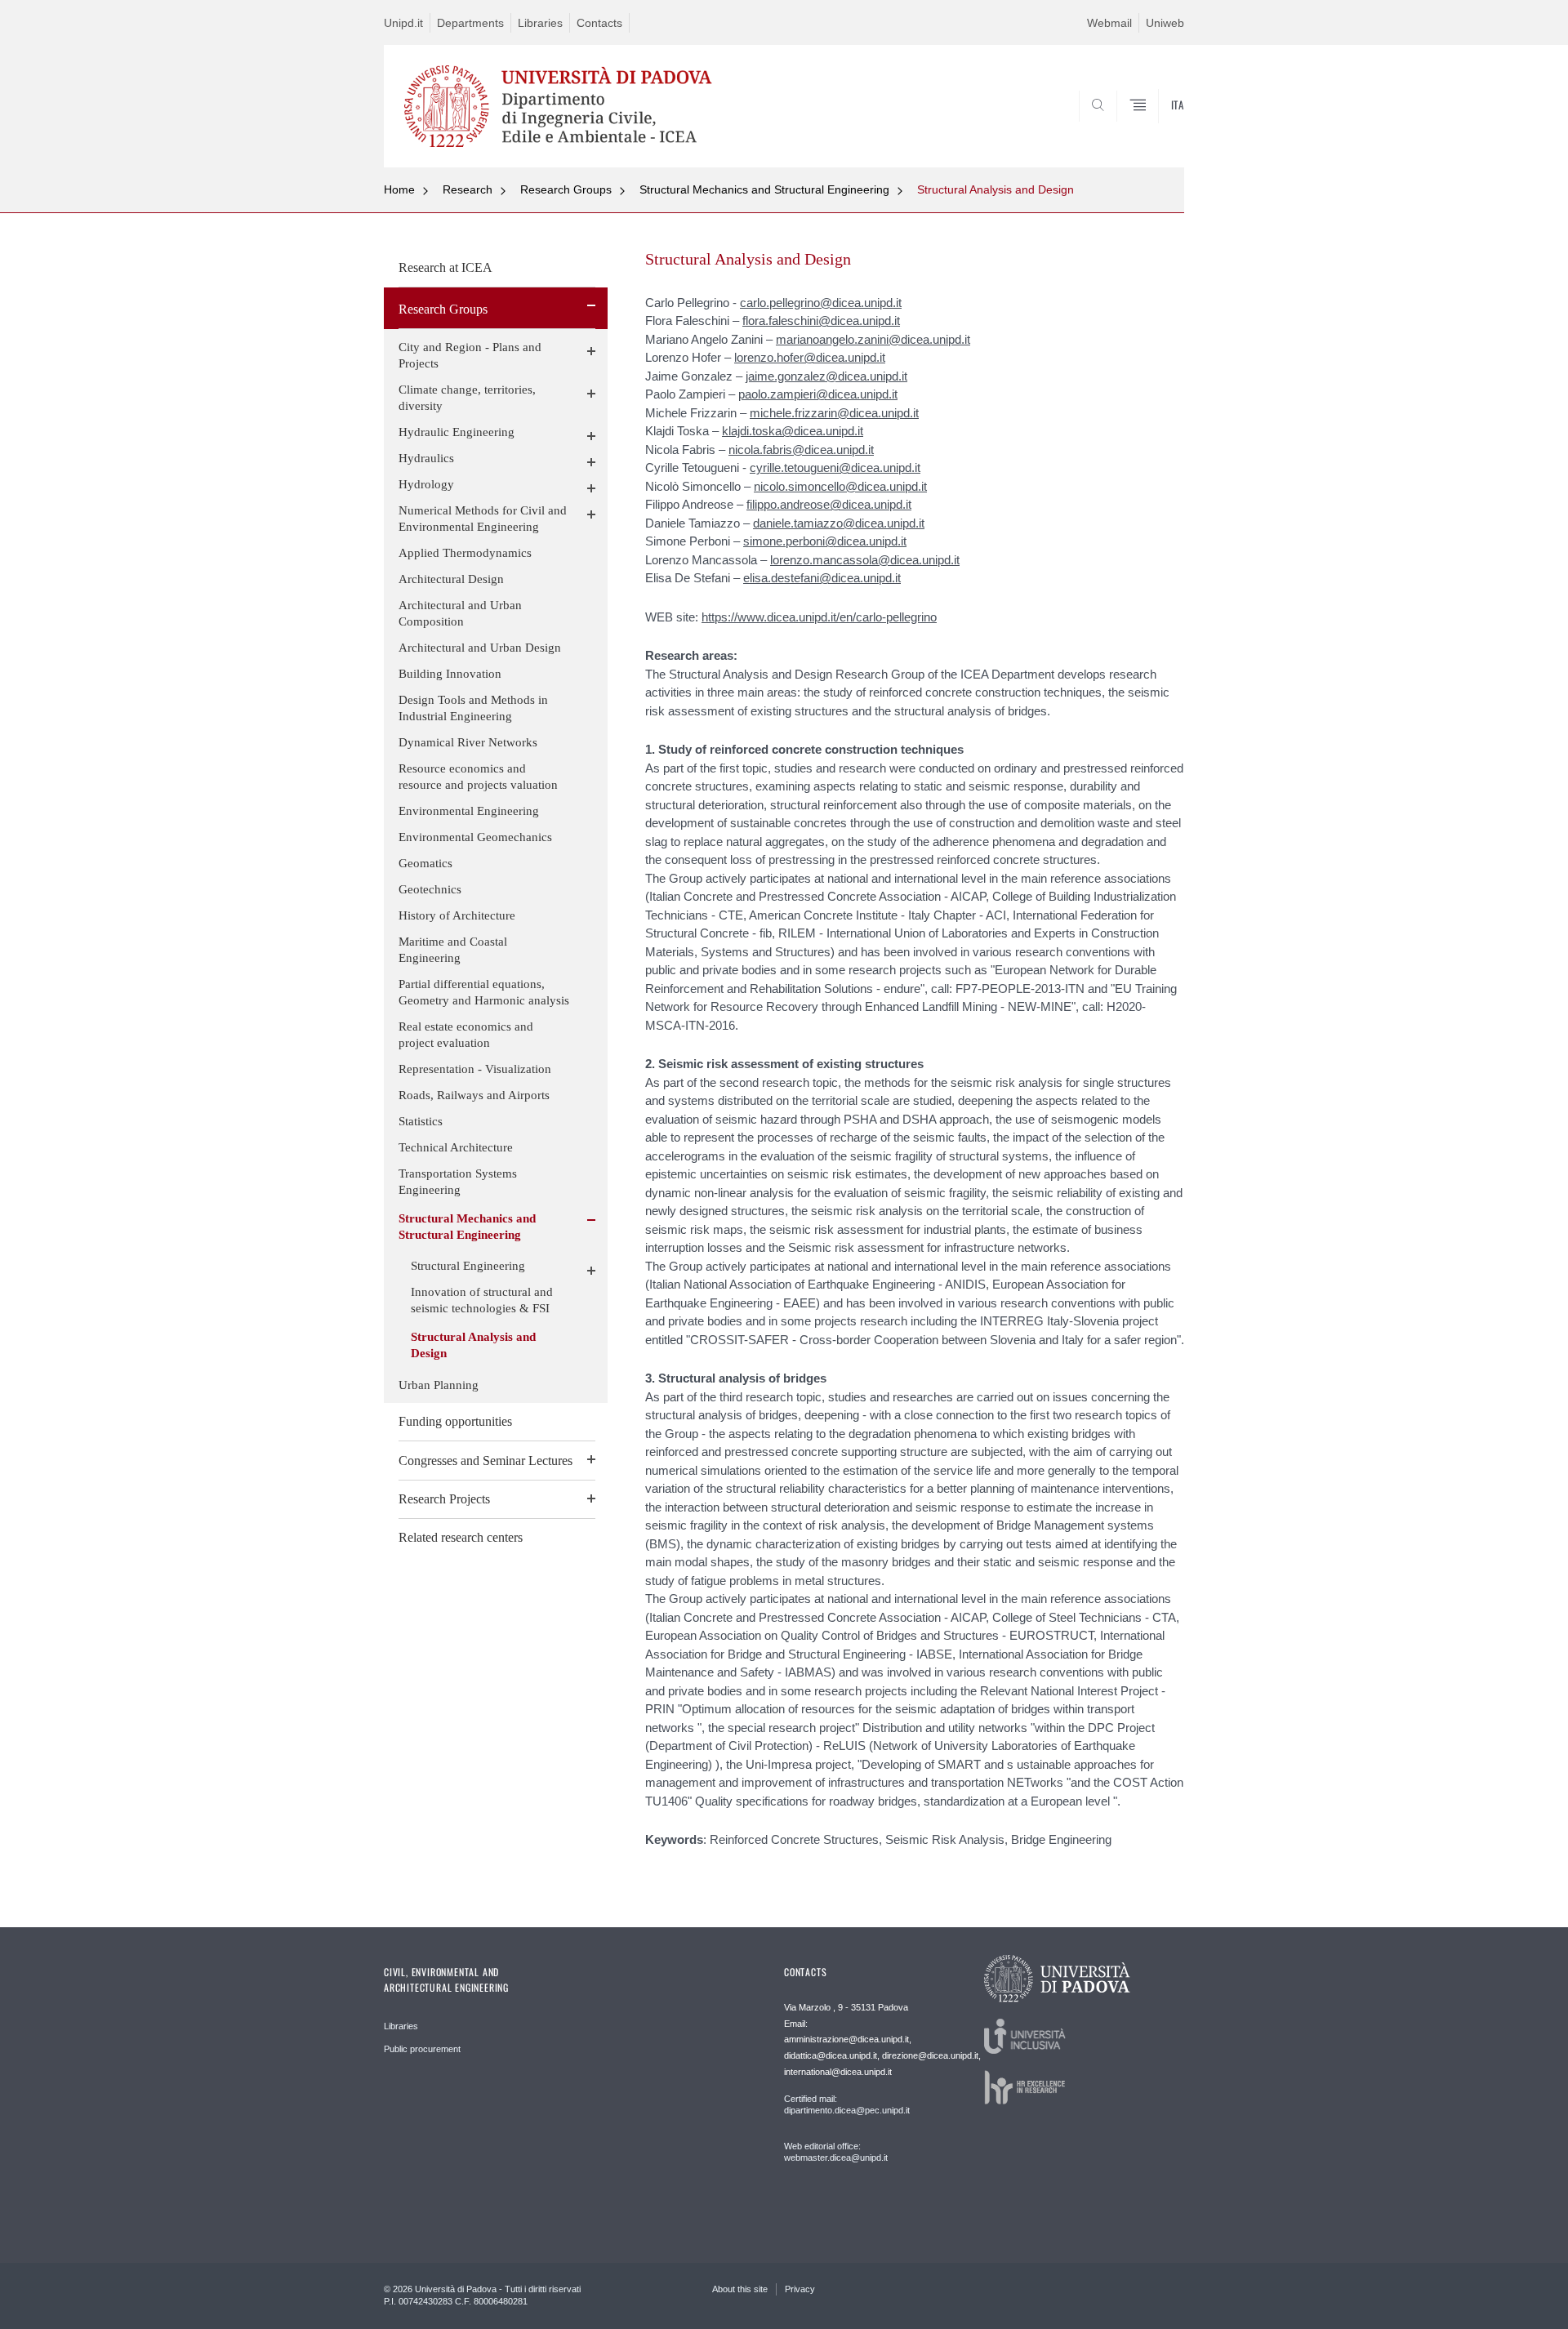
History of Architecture (457, 915)
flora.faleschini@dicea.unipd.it (821, 321)
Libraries (540, 23)
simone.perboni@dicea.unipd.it (825, 541)
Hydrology (426, 484)
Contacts (599, 23)
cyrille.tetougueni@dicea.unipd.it (835, 468)
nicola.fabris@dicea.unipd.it (801, 450)
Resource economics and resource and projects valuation (478, 777)
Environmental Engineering (469, 811)
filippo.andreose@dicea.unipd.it (829, 504)
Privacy (800, 2289)
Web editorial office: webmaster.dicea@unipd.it (836, 2152)
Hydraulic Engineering (457, 432)
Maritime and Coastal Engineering (453, 950)
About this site (740, 2289)
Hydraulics (426, 458)
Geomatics (425, 863)
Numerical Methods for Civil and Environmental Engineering (483, 519)
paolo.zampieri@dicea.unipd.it (818, 394)
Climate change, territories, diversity (467, 398)
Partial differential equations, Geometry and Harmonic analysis (484, 992)
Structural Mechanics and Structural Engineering (764, 189)
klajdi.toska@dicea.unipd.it (793, 431)
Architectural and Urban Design (480, 648)
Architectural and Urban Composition (460, 613)
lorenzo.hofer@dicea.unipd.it (810, 357)
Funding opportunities (455, 1421)
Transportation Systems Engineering (458, 1182)
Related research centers (461, 1537)
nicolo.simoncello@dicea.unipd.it (840, 486)
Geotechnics (430, 889)
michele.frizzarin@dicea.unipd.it (834, 413)
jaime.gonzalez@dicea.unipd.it (826, 376)
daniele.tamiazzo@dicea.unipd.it (839, 523)
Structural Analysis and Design (996, 189)
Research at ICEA (445, 267)
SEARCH (1155, 128)
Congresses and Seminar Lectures (486, 1461)
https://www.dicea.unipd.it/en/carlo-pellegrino (819, 617)
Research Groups (566, 189)
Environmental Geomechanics (475, 837)
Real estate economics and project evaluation (466, 1035)
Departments (470, 23)
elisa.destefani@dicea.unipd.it (822, 578)
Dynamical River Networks (468, 742)
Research (468, 189)
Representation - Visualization (475, 1069)
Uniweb (1165, 23)
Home (399, 189)
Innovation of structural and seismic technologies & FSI (482, 1300)
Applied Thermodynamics (465, 553)
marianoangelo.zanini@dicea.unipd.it (873, 339)
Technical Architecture (456, 1147)
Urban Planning (439, 1385)
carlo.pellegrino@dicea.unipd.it (821, 303)
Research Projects (444, 1499)
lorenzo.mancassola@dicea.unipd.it (865, 560)
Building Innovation (450, 674)
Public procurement (422, 2049)
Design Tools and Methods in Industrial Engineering (473, 708)
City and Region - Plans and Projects (470, 355)
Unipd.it (403, 23)
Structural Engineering (468, 1266)
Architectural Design (451, 579)
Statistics (421, 1121)
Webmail (1109, 23)
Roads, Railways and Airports (474, 1095)
